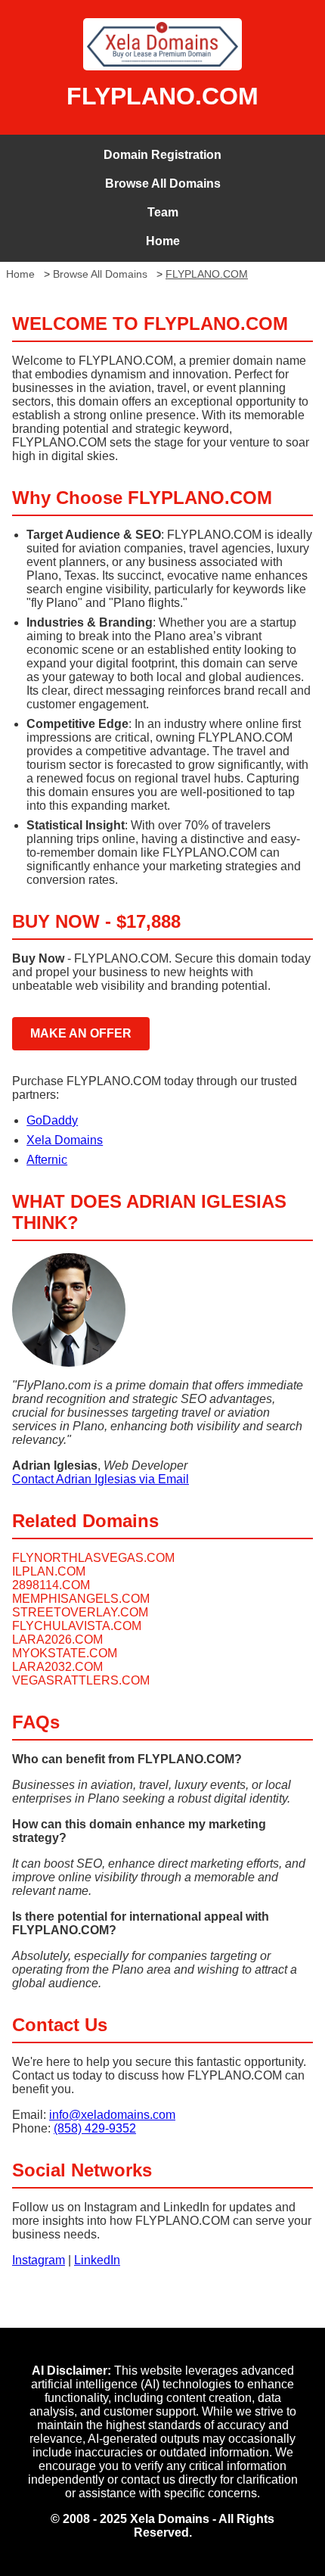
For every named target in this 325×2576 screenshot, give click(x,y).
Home (163, 241)
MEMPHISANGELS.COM (81, 1599)
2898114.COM (51, 1585)
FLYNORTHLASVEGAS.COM (93, 1558)
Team (163, 212)
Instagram (39, 2260)
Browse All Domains (163, 184)
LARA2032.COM (57, 1667)
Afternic (47, 1160)
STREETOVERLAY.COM (80, 1612)
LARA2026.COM (57, 1640)
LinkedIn (97, 2260)
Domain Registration (162, 155)
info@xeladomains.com (112, 2115)
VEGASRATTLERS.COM (81, 1680)
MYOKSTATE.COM (65, 1653)
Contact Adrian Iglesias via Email (101, 1479)
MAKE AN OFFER (81, 1033)
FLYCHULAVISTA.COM (77, 1626)
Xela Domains (65, 1140)
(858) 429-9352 (95, 2128)
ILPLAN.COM (49, 1571)
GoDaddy (52, 1120)
